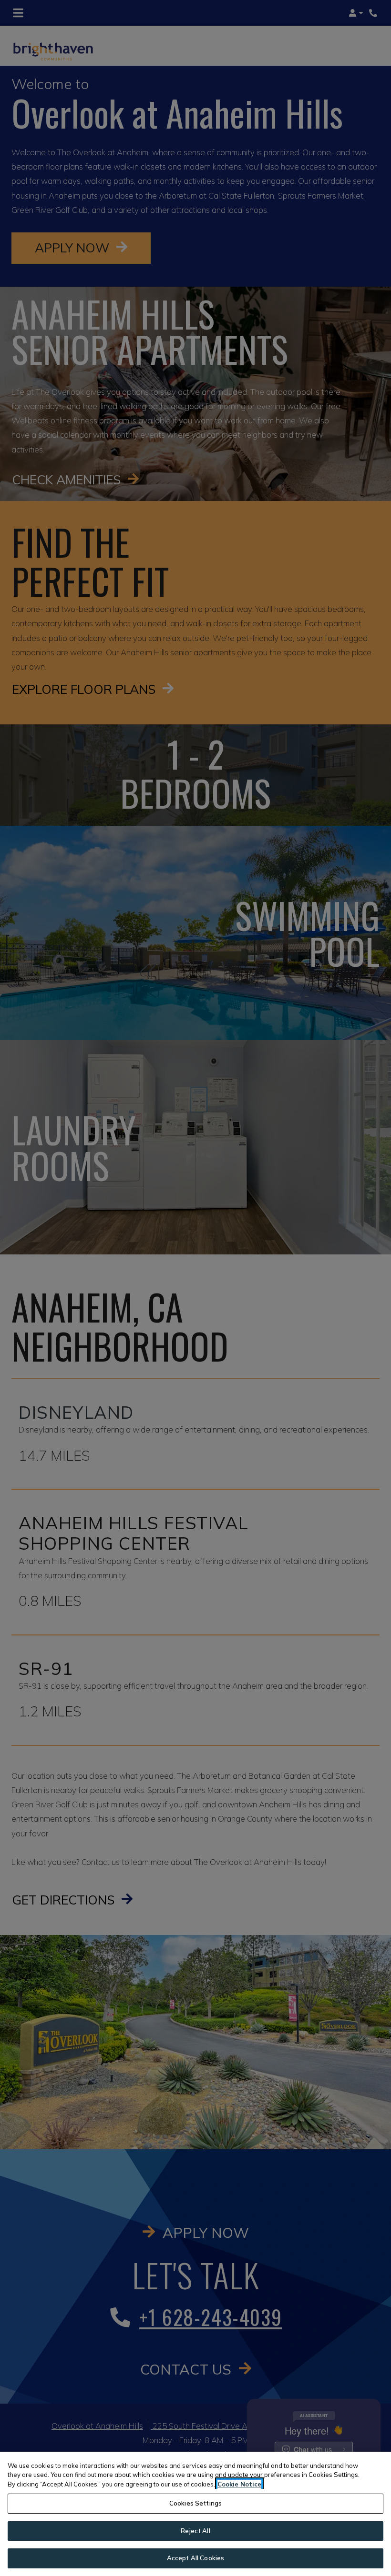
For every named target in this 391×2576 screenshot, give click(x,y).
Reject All (195, 2531)
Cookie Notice (239, 2484)
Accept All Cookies (195, 2558)
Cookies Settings (195, 2503)
